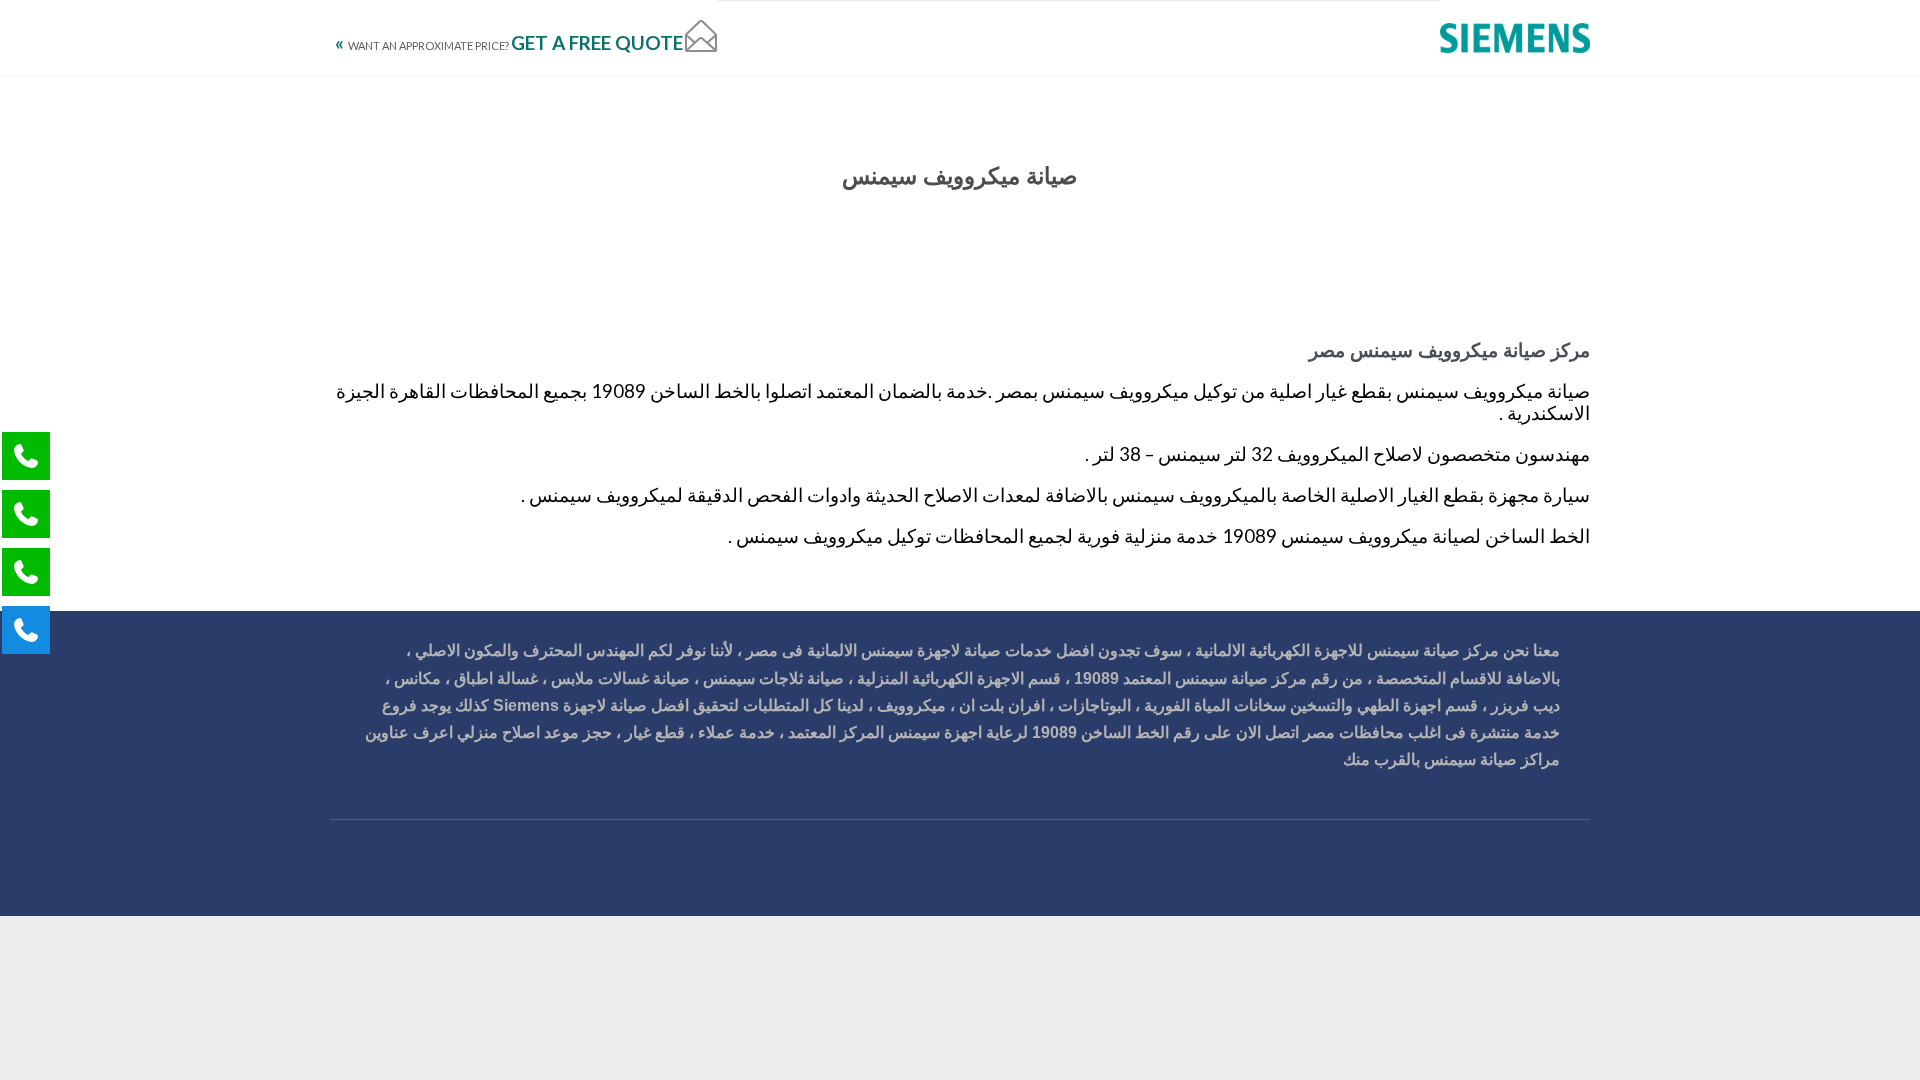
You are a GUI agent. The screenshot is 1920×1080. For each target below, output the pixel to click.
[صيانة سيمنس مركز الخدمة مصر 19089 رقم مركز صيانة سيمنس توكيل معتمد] (1515, 37)
